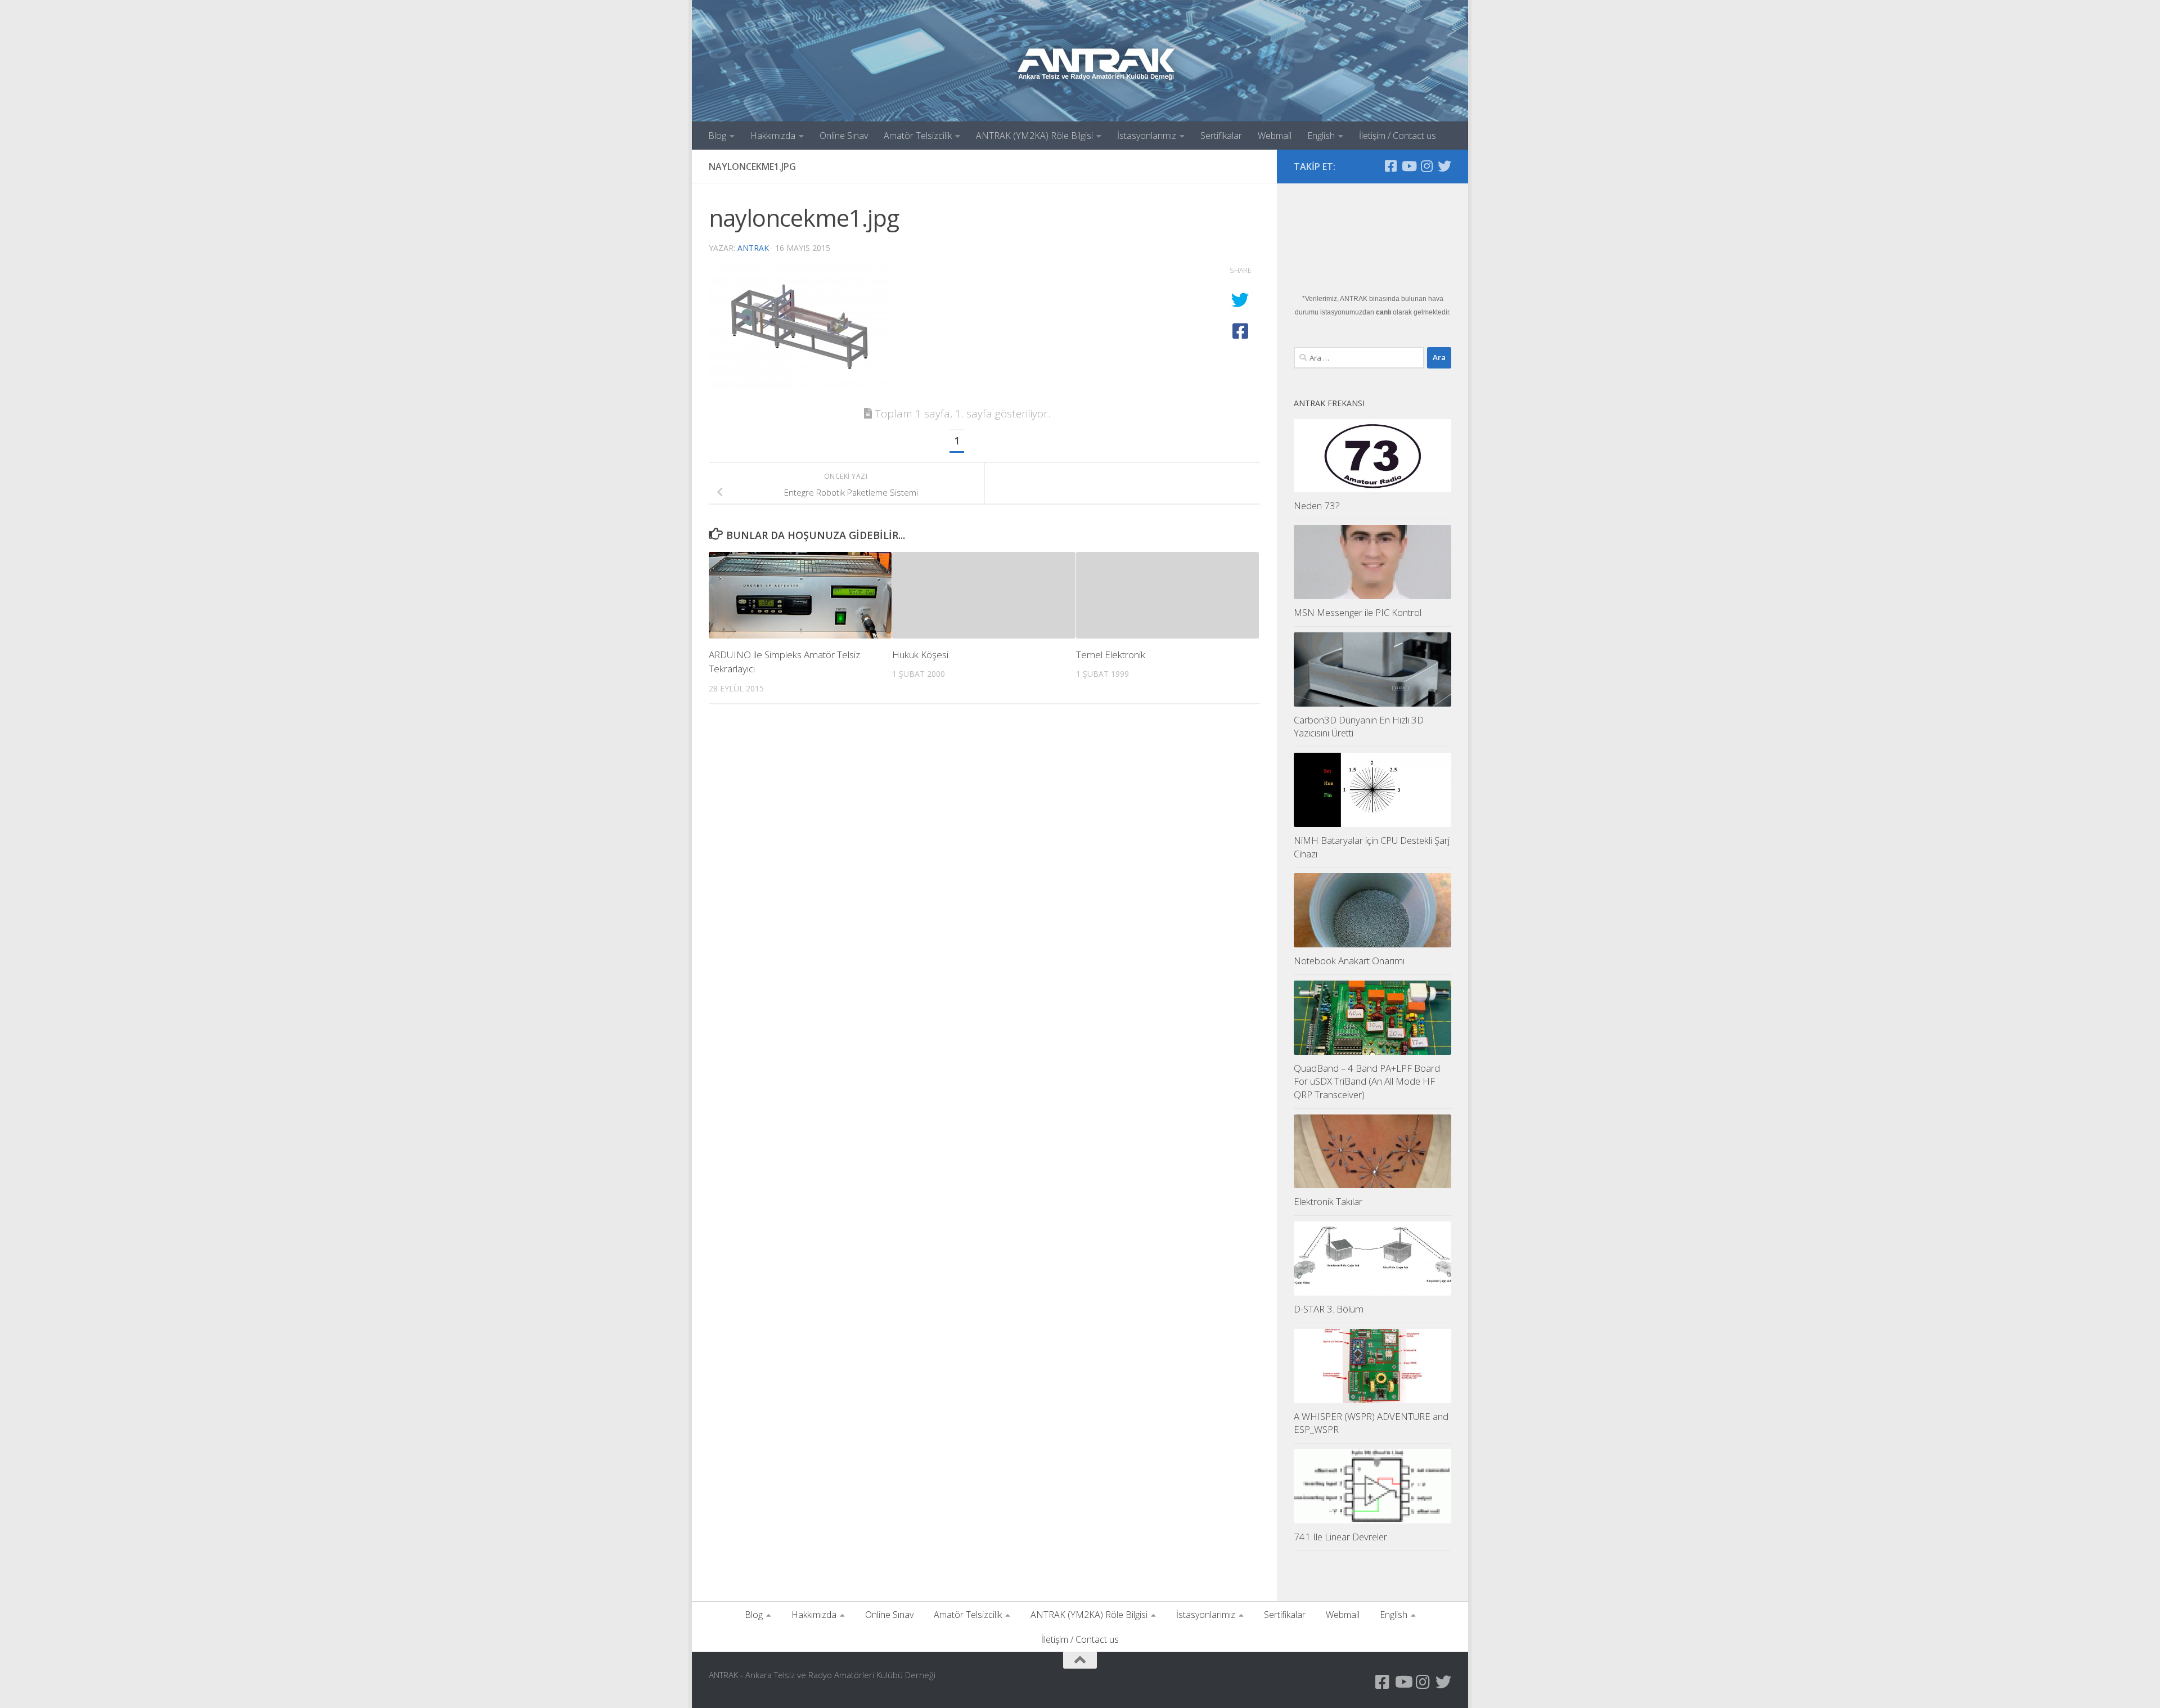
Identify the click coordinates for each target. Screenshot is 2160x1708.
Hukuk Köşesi (920, 655)
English (1321, 136)
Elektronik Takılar (1328, 1201)
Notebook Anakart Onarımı (1349, 961)
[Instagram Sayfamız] (1426, 166)
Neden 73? (1317, 505)
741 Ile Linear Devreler (1340, 1537)
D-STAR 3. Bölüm (1329, 1309)
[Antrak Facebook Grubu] (1390, 166)
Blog (717, 136)
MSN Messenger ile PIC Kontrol (1358, 612)
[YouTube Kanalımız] (1408, 166)
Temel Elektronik (1111, 655)
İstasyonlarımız (1147, 136)
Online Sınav (844, 136)
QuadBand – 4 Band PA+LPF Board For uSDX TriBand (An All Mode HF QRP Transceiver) (1367, 1081)
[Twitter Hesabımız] (1444, 166)
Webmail (1275, 136)
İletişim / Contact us (1398, 136)
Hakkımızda (773, 136)
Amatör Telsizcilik (918, 136)
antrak (753, 248)
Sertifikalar (1221, 136)
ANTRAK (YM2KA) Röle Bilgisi (1034, 136)
